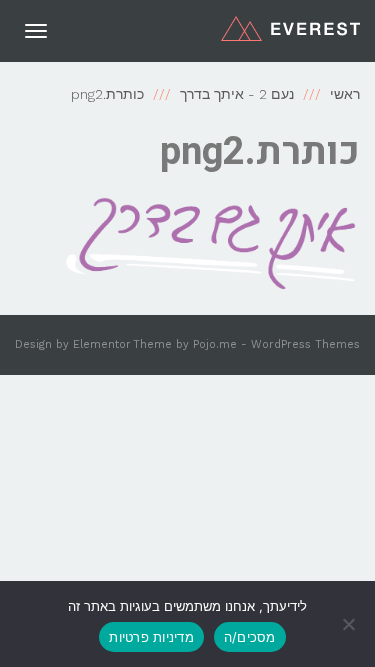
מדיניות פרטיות (151, 637)
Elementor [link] (102, 344)
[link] (290, 28)
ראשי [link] (345, 94)
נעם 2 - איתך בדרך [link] (237, 94)
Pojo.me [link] (215, 344)
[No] (350, 624)
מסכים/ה (250, 637)
